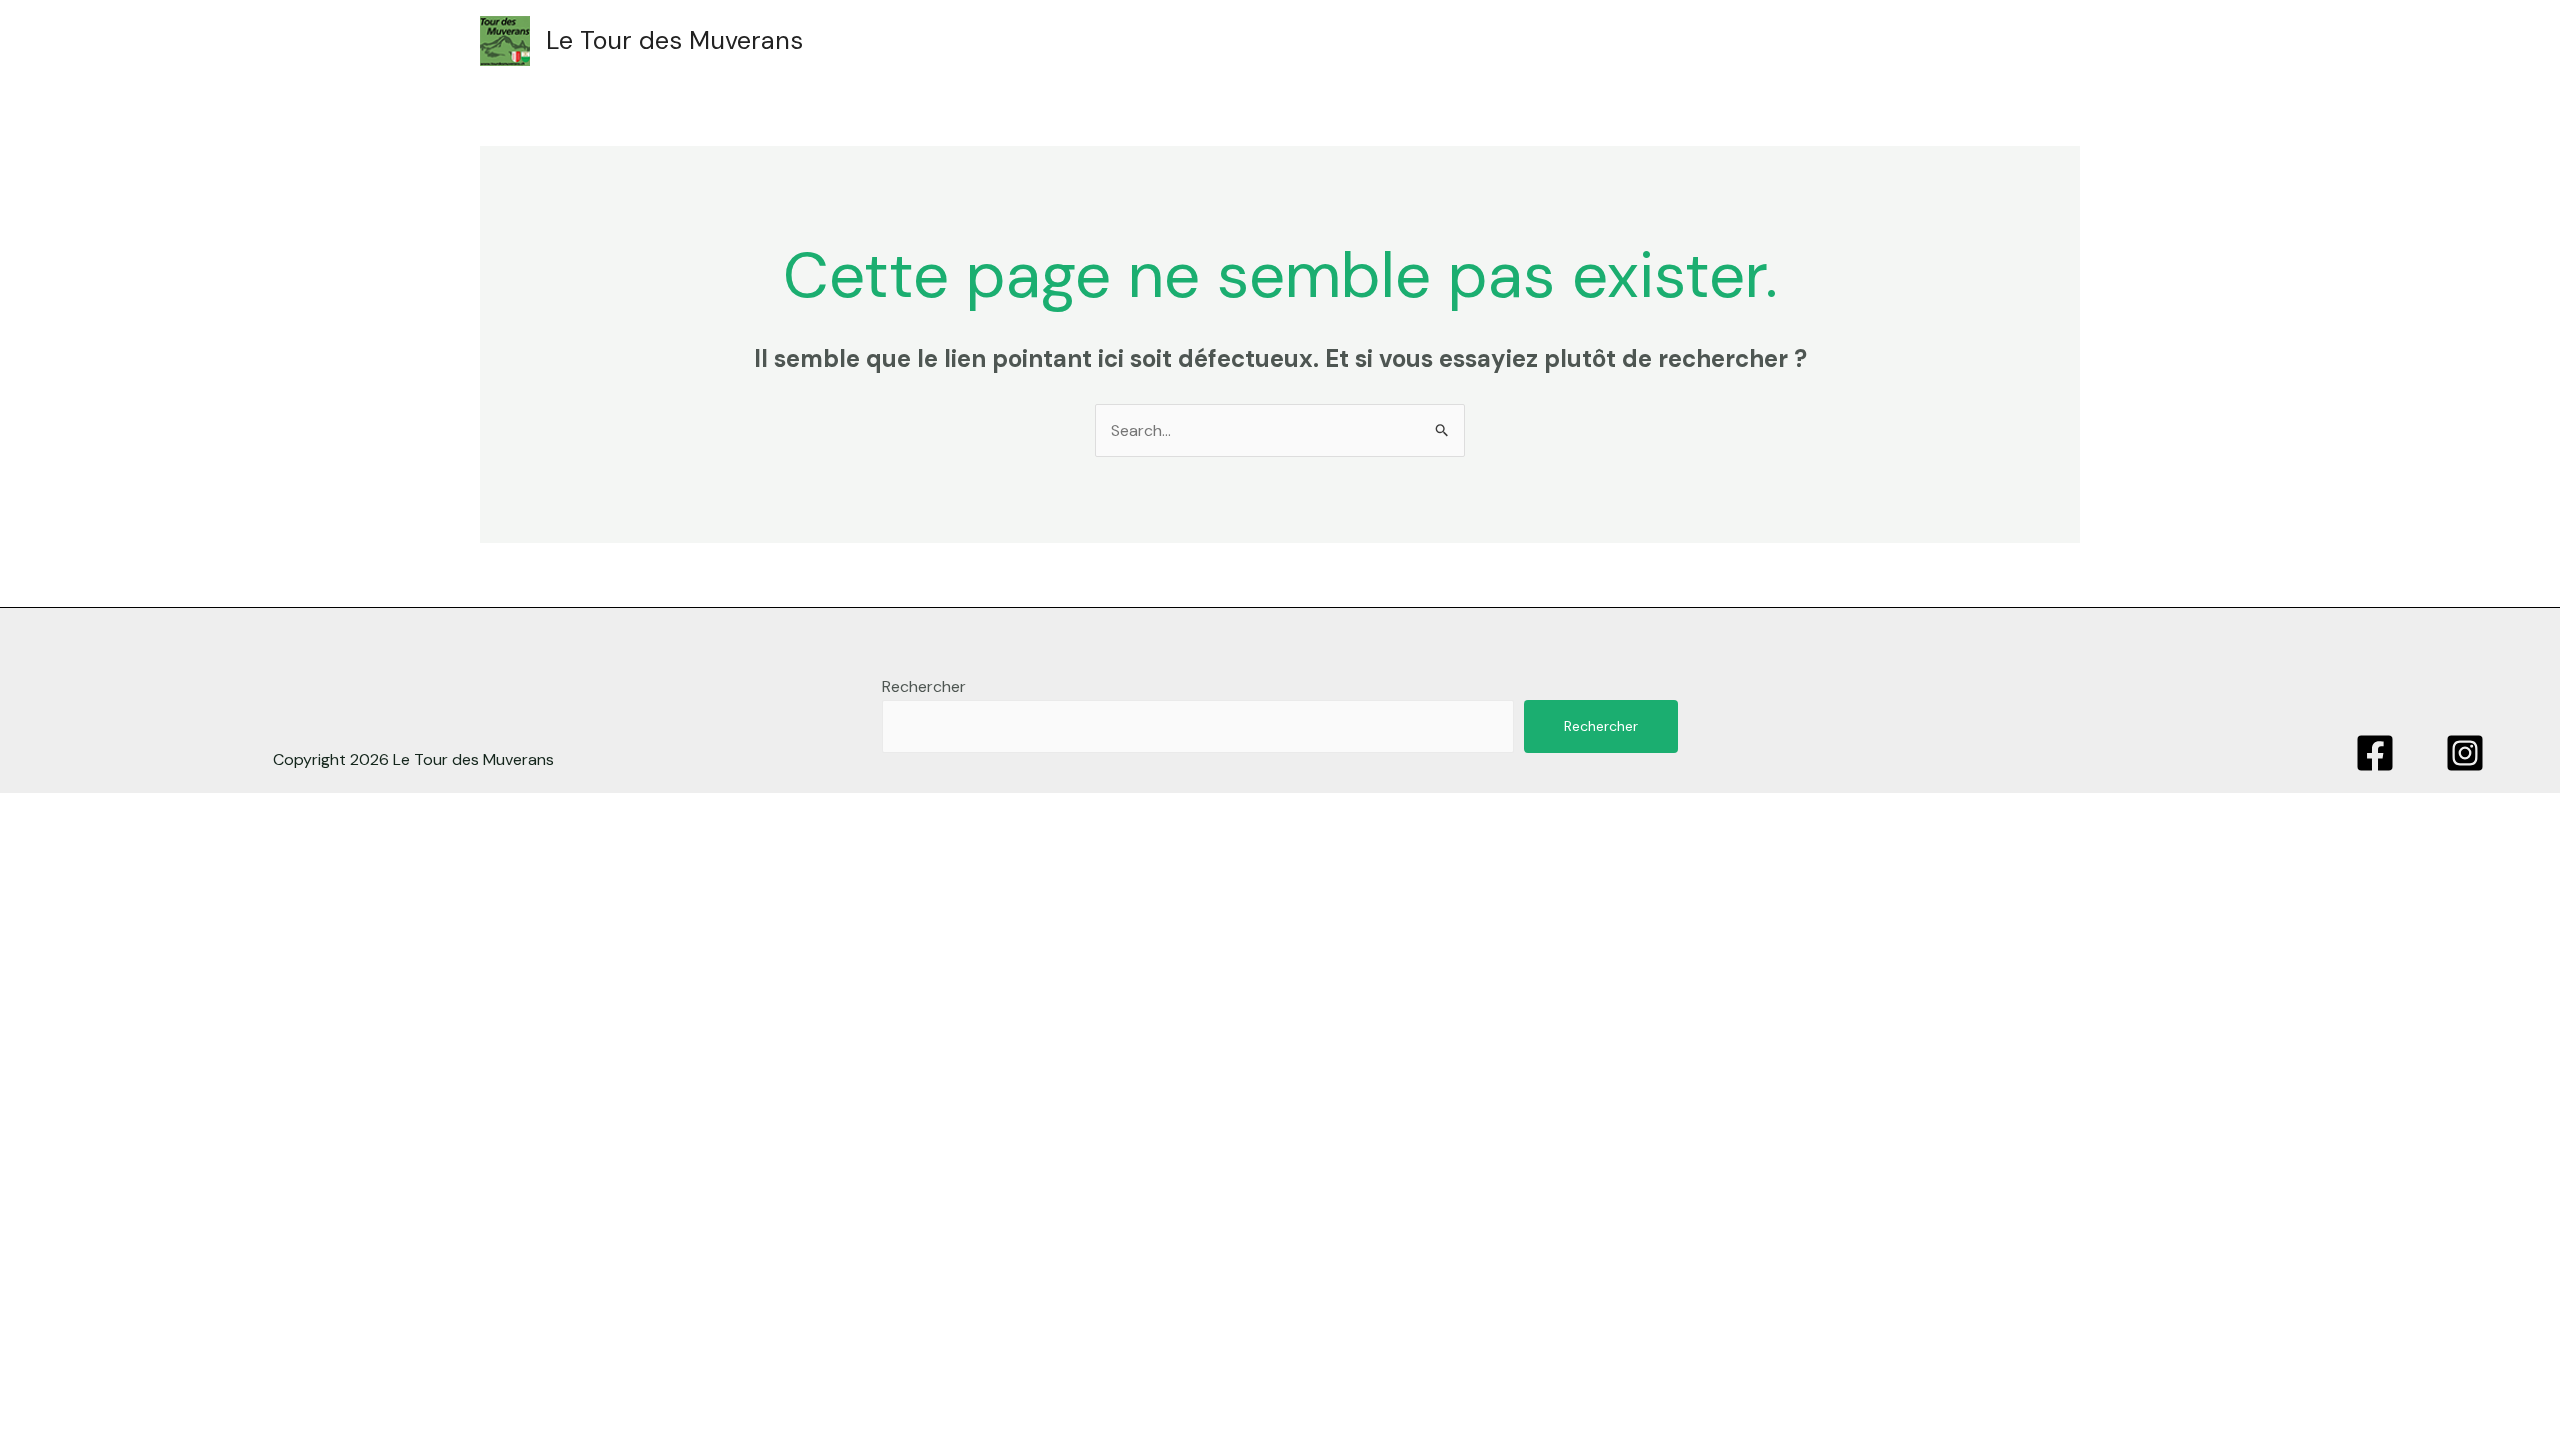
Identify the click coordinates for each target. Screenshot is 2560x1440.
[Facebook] (2375, 753)
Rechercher (924, 686)
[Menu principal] (2043, 41)
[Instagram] (2465, 753)
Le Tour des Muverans (674, 40)
